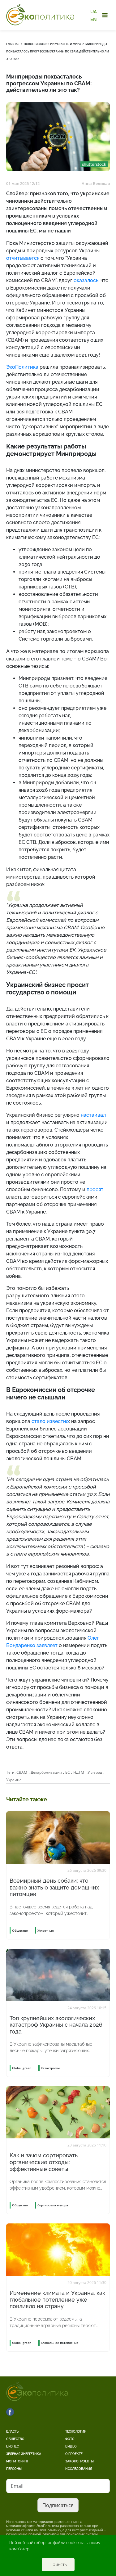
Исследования (79, 2469)
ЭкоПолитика (22, 367)
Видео (71, 2446)
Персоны (14, 2469)
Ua (94, 12)
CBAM (22, 1772)
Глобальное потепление (60, 2343)
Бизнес (13, 2446)
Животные (46, 1930)
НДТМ (79, 1772)
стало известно (50, 1421)
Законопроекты (79, 2461)
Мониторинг (17, 2461)
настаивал (93, 1115)
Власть (12, 2432)
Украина (14, 1780)
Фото (70, 2439)
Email (17, 2486)
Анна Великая (96, 183)
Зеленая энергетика (24, 2454)
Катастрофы (50, 2068)
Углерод (95, 1772)
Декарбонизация (46, 1772)
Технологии (76, 2432)
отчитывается (23, 258)
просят (95, 1189)
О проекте (74, 2454)
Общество (15, 2439)
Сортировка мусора (53, 2205)
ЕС (68, 1772)
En (94, 19)
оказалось (86, 280)
